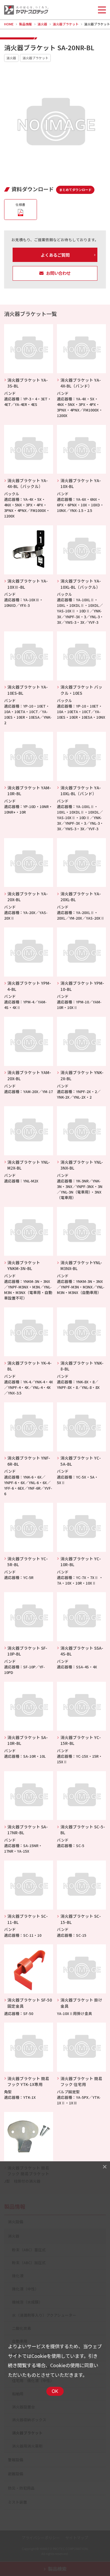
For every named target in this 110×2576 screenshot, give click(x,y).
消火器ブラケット (66, 24)
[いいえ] (104, 2167)
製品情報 (26, 24)
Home (9, 24)
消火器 (42, 24)
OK (55, 2391)
